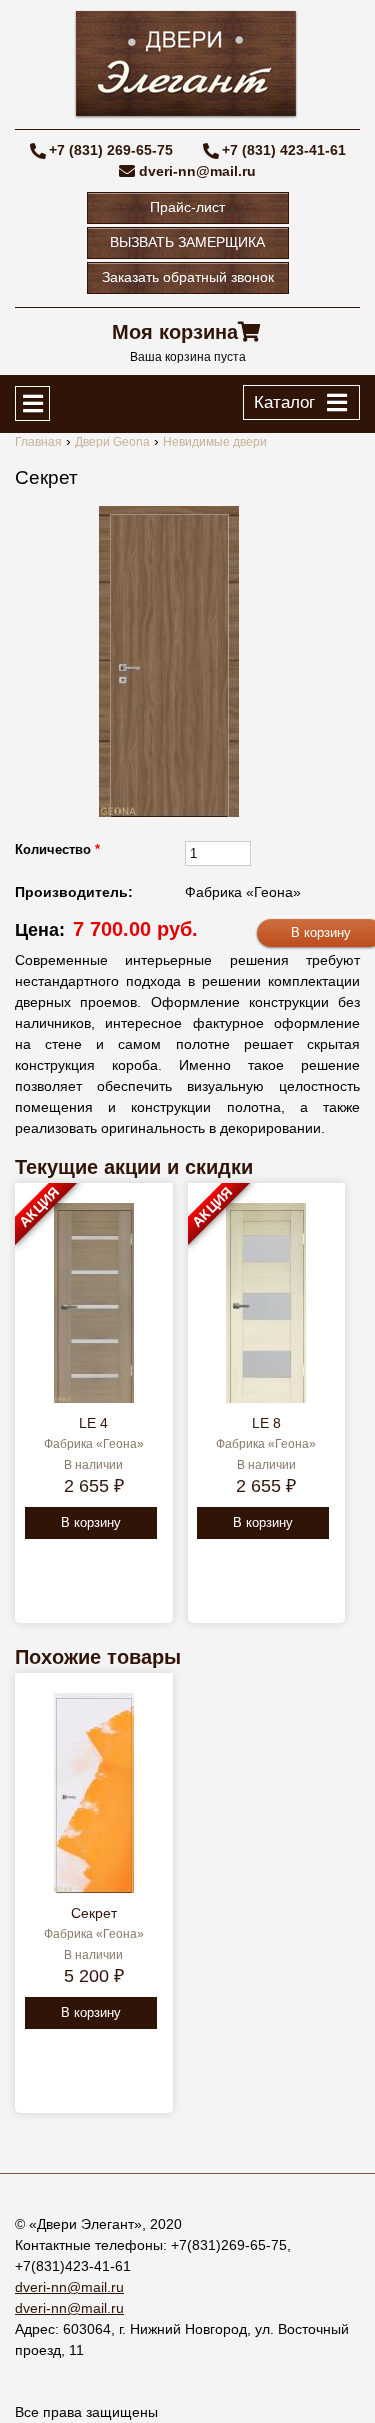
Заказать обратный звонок (188, 277)
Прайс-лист (187, 207)
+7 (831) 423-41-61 (284, 150)
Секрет (94, 1913)
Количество (57, 849)
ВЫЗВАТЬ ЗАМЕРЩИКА (187, 242)
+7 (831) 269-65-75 (111, 150)
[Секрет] (169, 661)
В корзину (91, 1522)
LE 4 (93, 1423)
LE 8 (266, 1423)
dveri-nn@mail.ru (197, 171)
